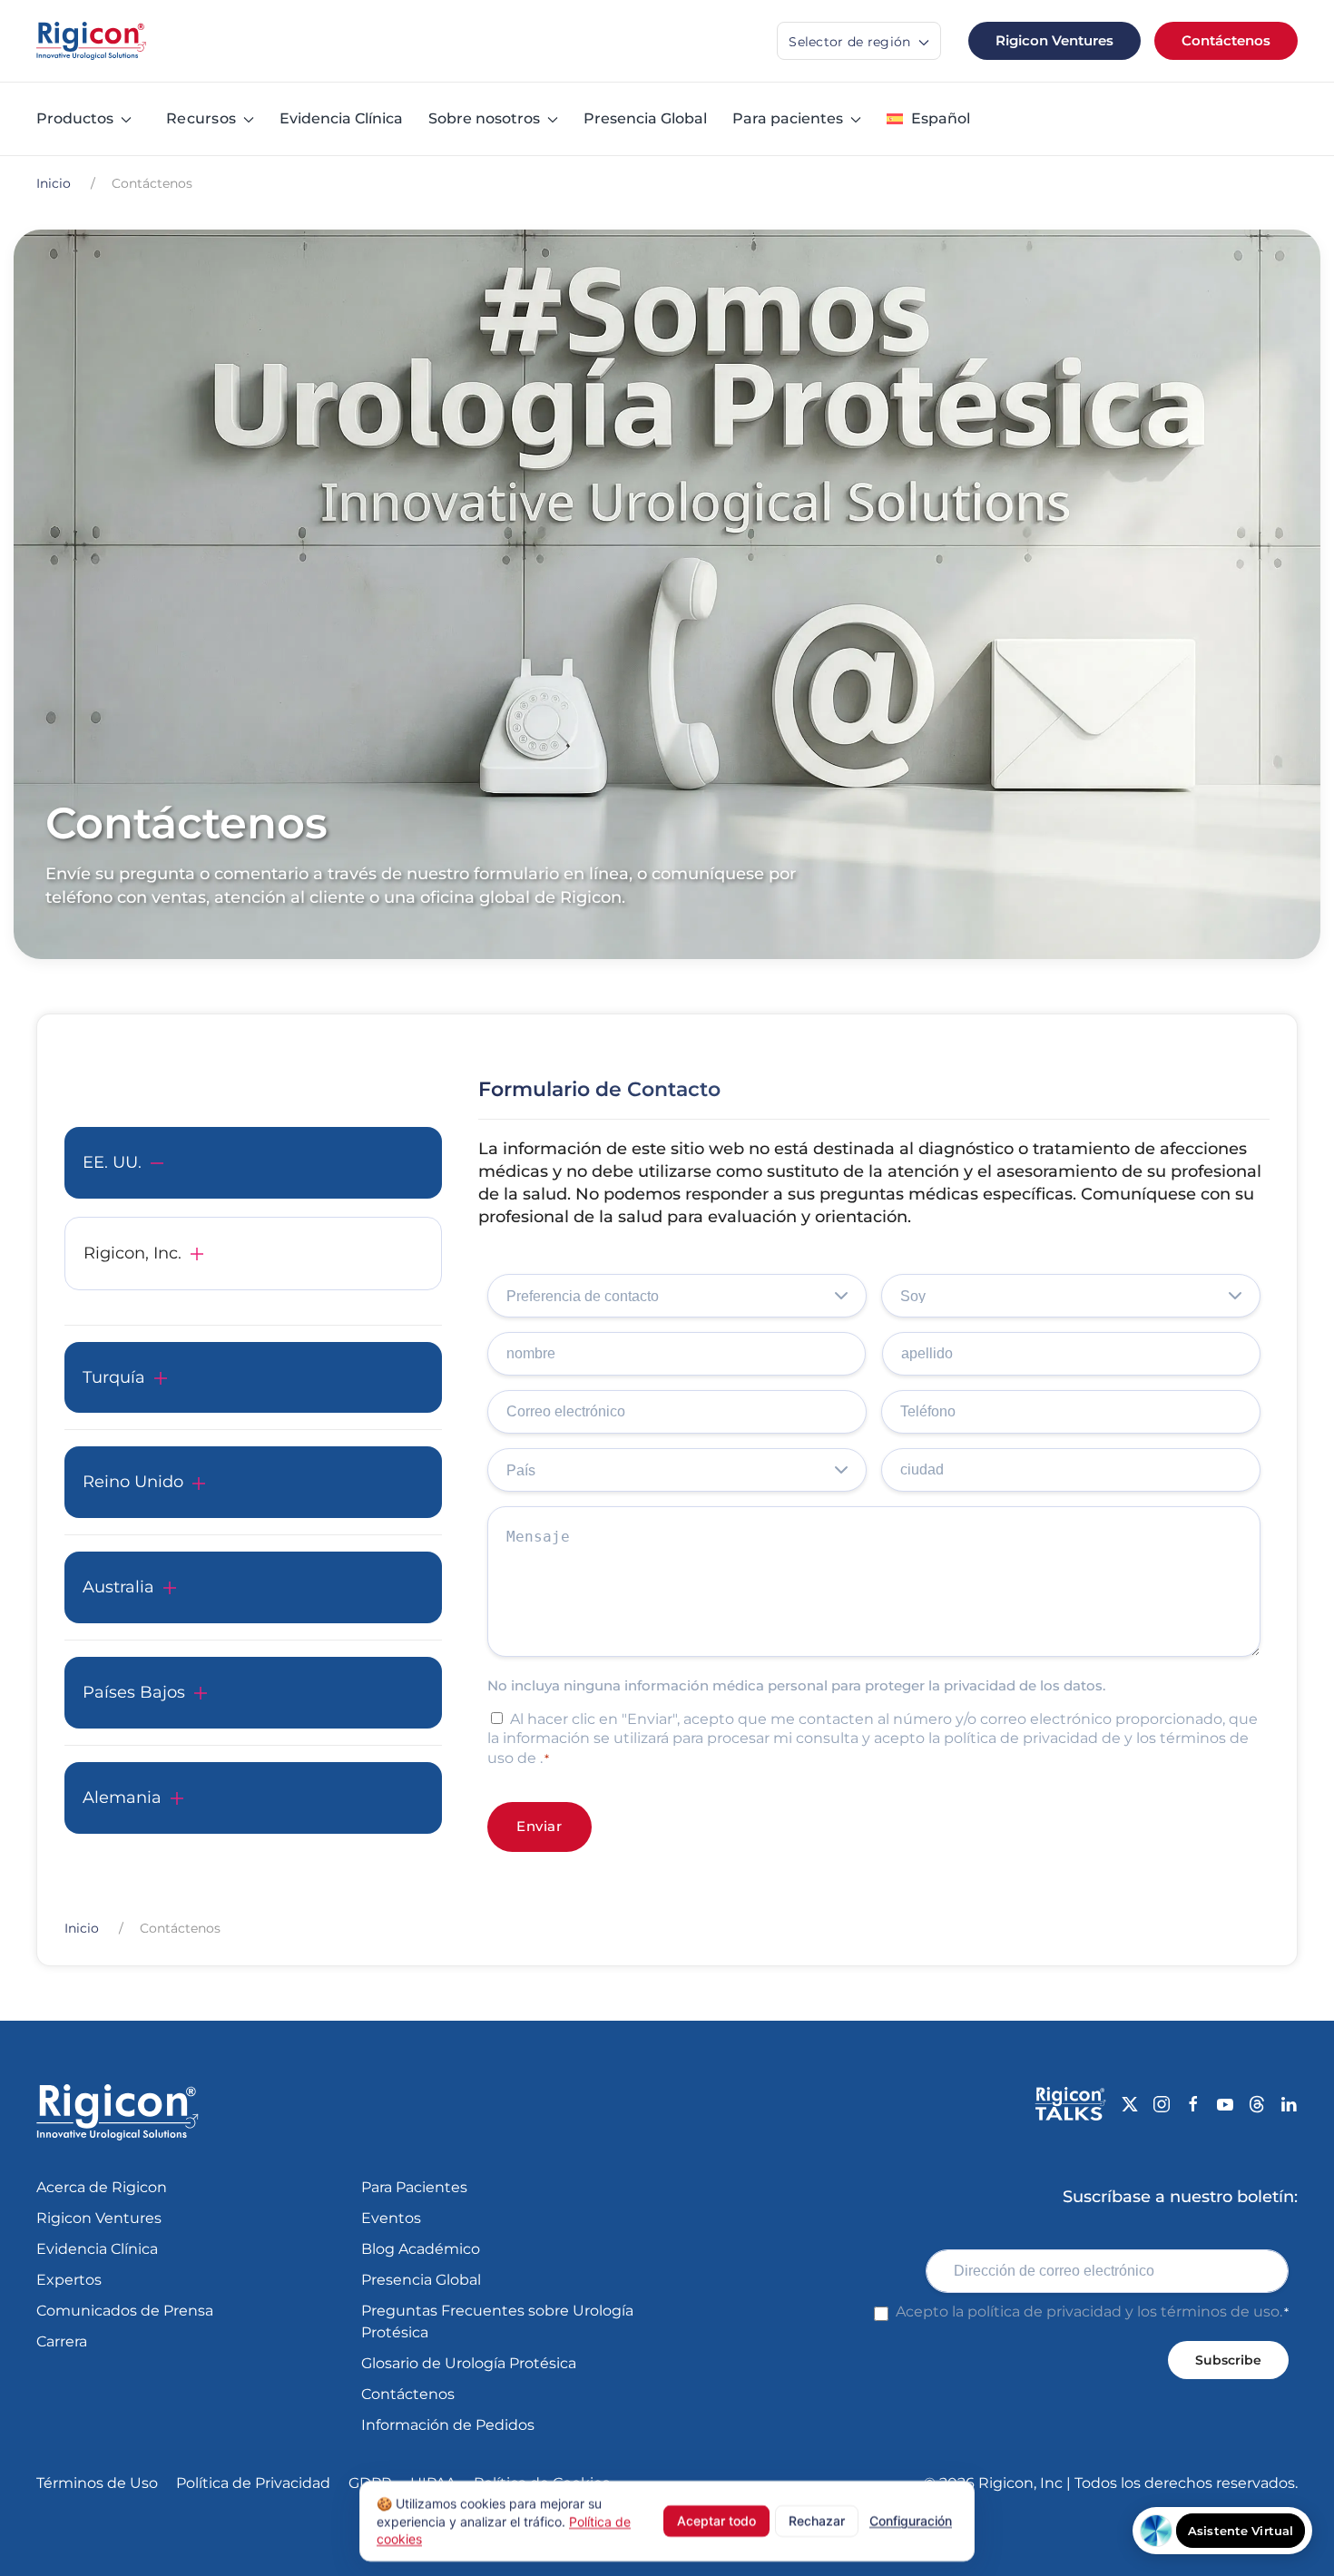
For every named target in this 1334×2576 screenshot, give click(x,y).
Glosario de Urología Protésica (469, 2363)
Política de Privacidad (253, 2483)
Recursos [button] (201, 118)
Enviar (539, 1826)
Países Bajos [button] (134, 1692)
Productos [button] (75, 118)
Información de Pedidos (448, 2425)
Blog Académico (421, 2249)
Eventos (391, 2218)
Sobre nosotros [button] (484, 118)
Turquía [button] (114, 1377)
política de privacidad (1045, 2312)
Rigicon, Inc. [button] (132, 1253)
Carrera (62, 2341)
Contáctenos (1226, 40)
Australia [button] (118, 1587)
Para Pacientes (414, 2187)
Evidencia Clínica (341, 118)
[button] (928, 119)
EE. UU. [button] (112, 1162)
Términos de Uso (97, 2483)
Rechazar (817, 2520)
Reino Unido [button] (133, 1482)
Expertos (69, 2280)
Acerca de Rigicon (102, 2187)
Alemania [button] (122, 1797)
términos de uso (1220, 2312)
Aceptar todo (716, 2520)
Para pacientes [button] (788, 118)
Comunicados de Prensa (125, 2311)
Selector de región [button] (852, 42)
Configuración (911, 2520)
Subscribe (1228, 2360)
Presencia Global (645, 118)
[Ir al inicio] (91, 41)
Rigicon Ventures (1054, 40)
